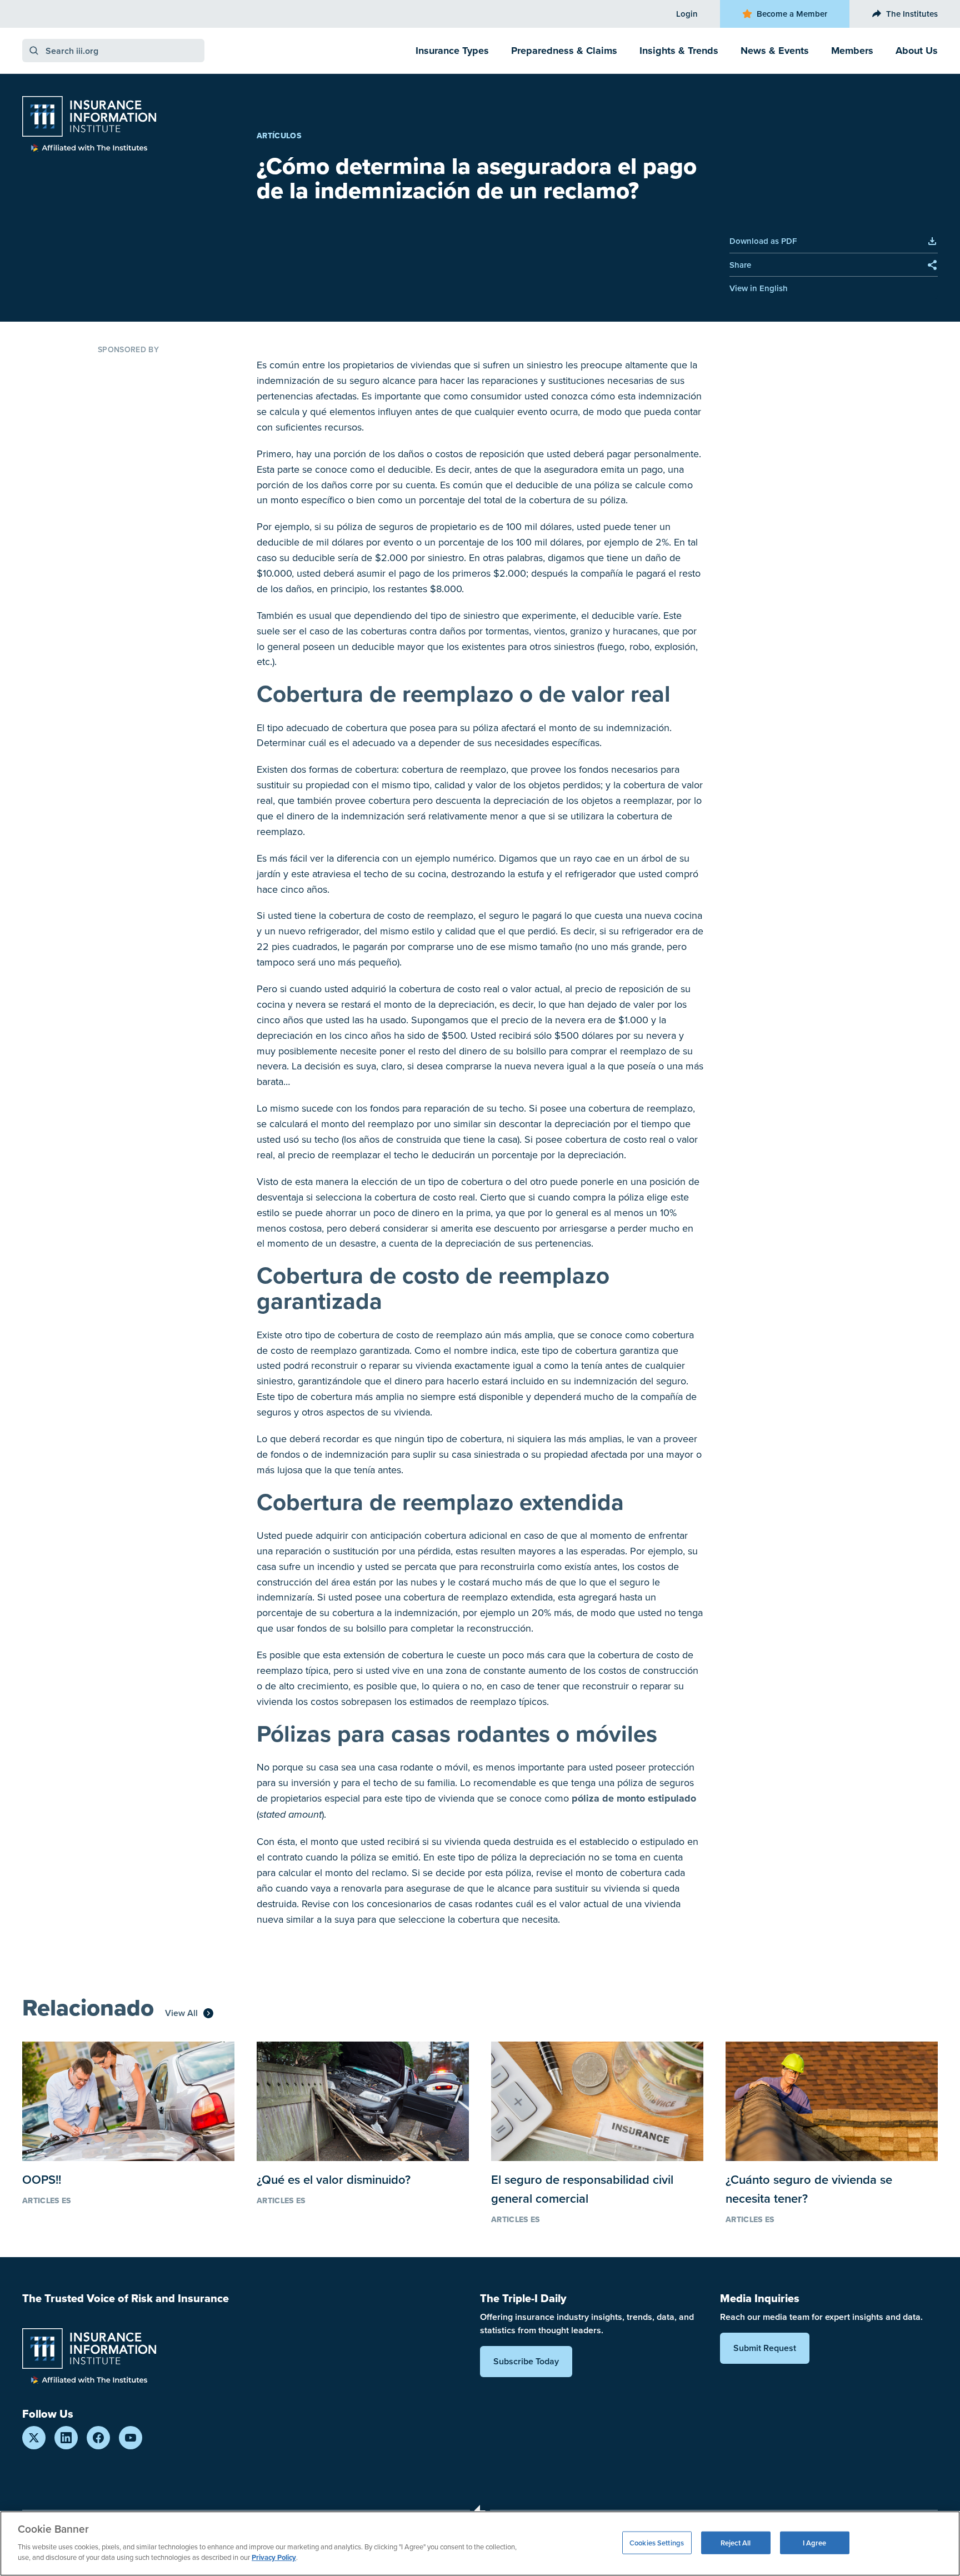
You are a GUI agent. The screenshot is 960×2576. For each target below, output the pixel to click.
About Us (917, 51)
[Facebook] (98, 2438)
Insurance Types (452, 51)
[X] (34, 2438)
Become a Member (792, 14)
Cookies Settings (657, 2542)
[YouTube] (131, 2438)
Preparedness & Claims (564, 51)
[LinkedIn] (66, 2438)
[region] (480, 2544)
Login (687, 14)
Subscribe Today (526, 2361)
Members (852, 51)
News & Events (775, 51)
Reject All (736, 2542)
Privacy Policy (274, 2557)
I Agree (815, 2542)
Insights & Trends (679, 51)
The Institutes (912, 14)
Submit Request (765, 2348)
